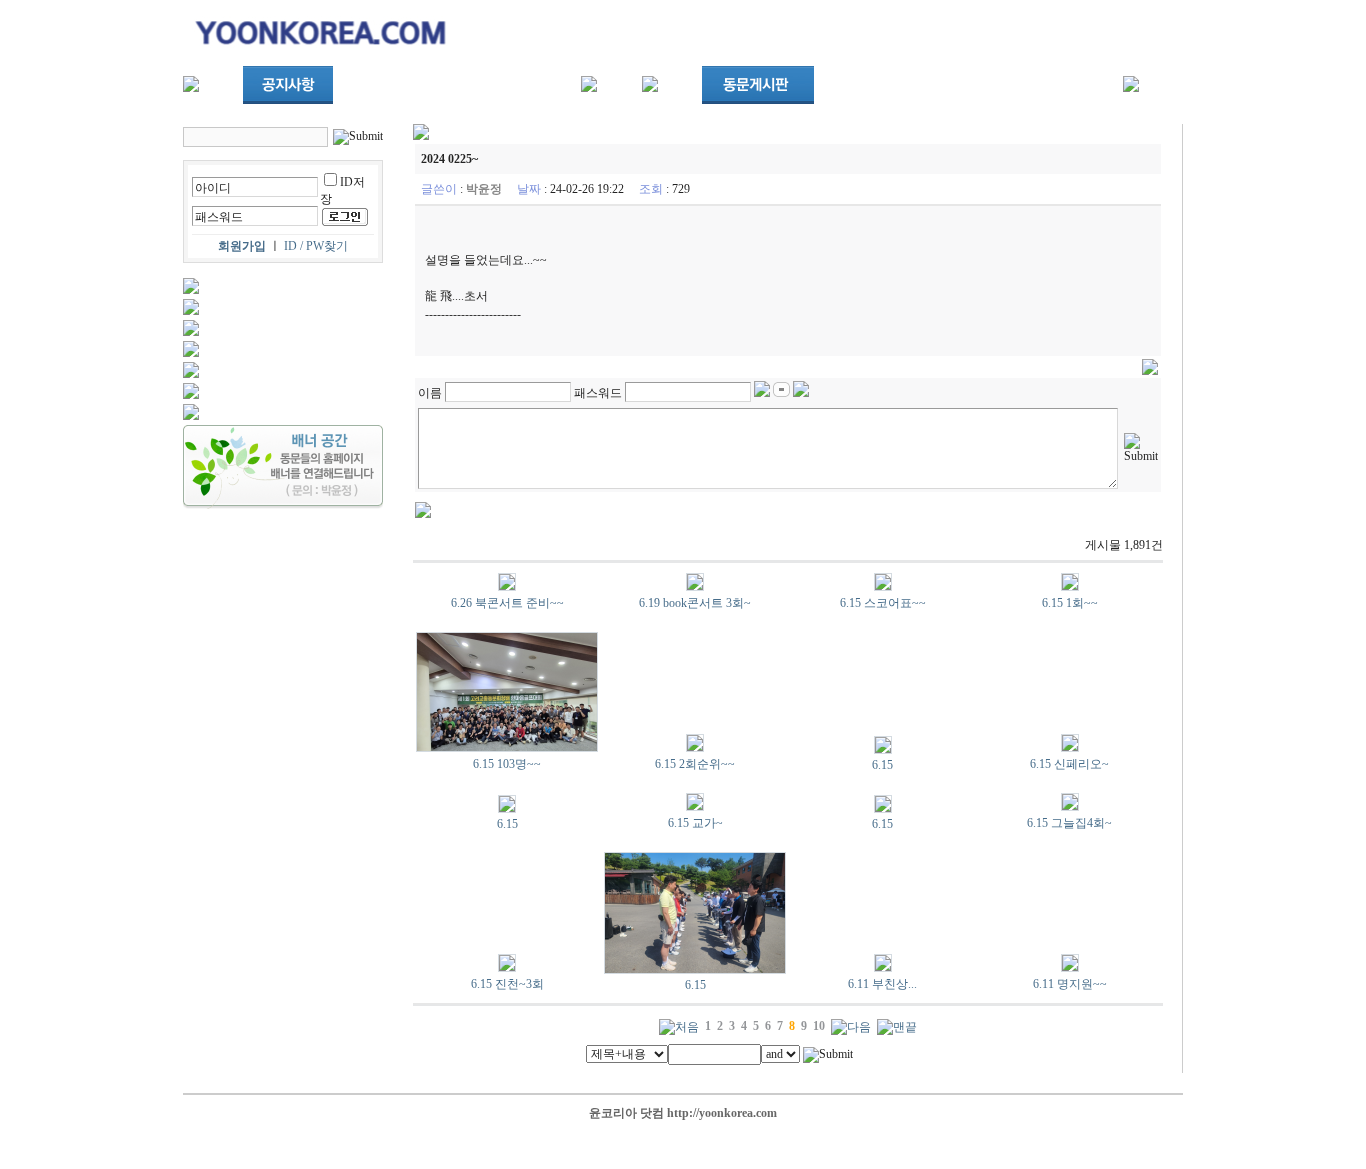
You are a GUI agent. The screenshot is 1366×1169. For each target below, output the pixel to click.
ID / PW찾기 (316, 246)
